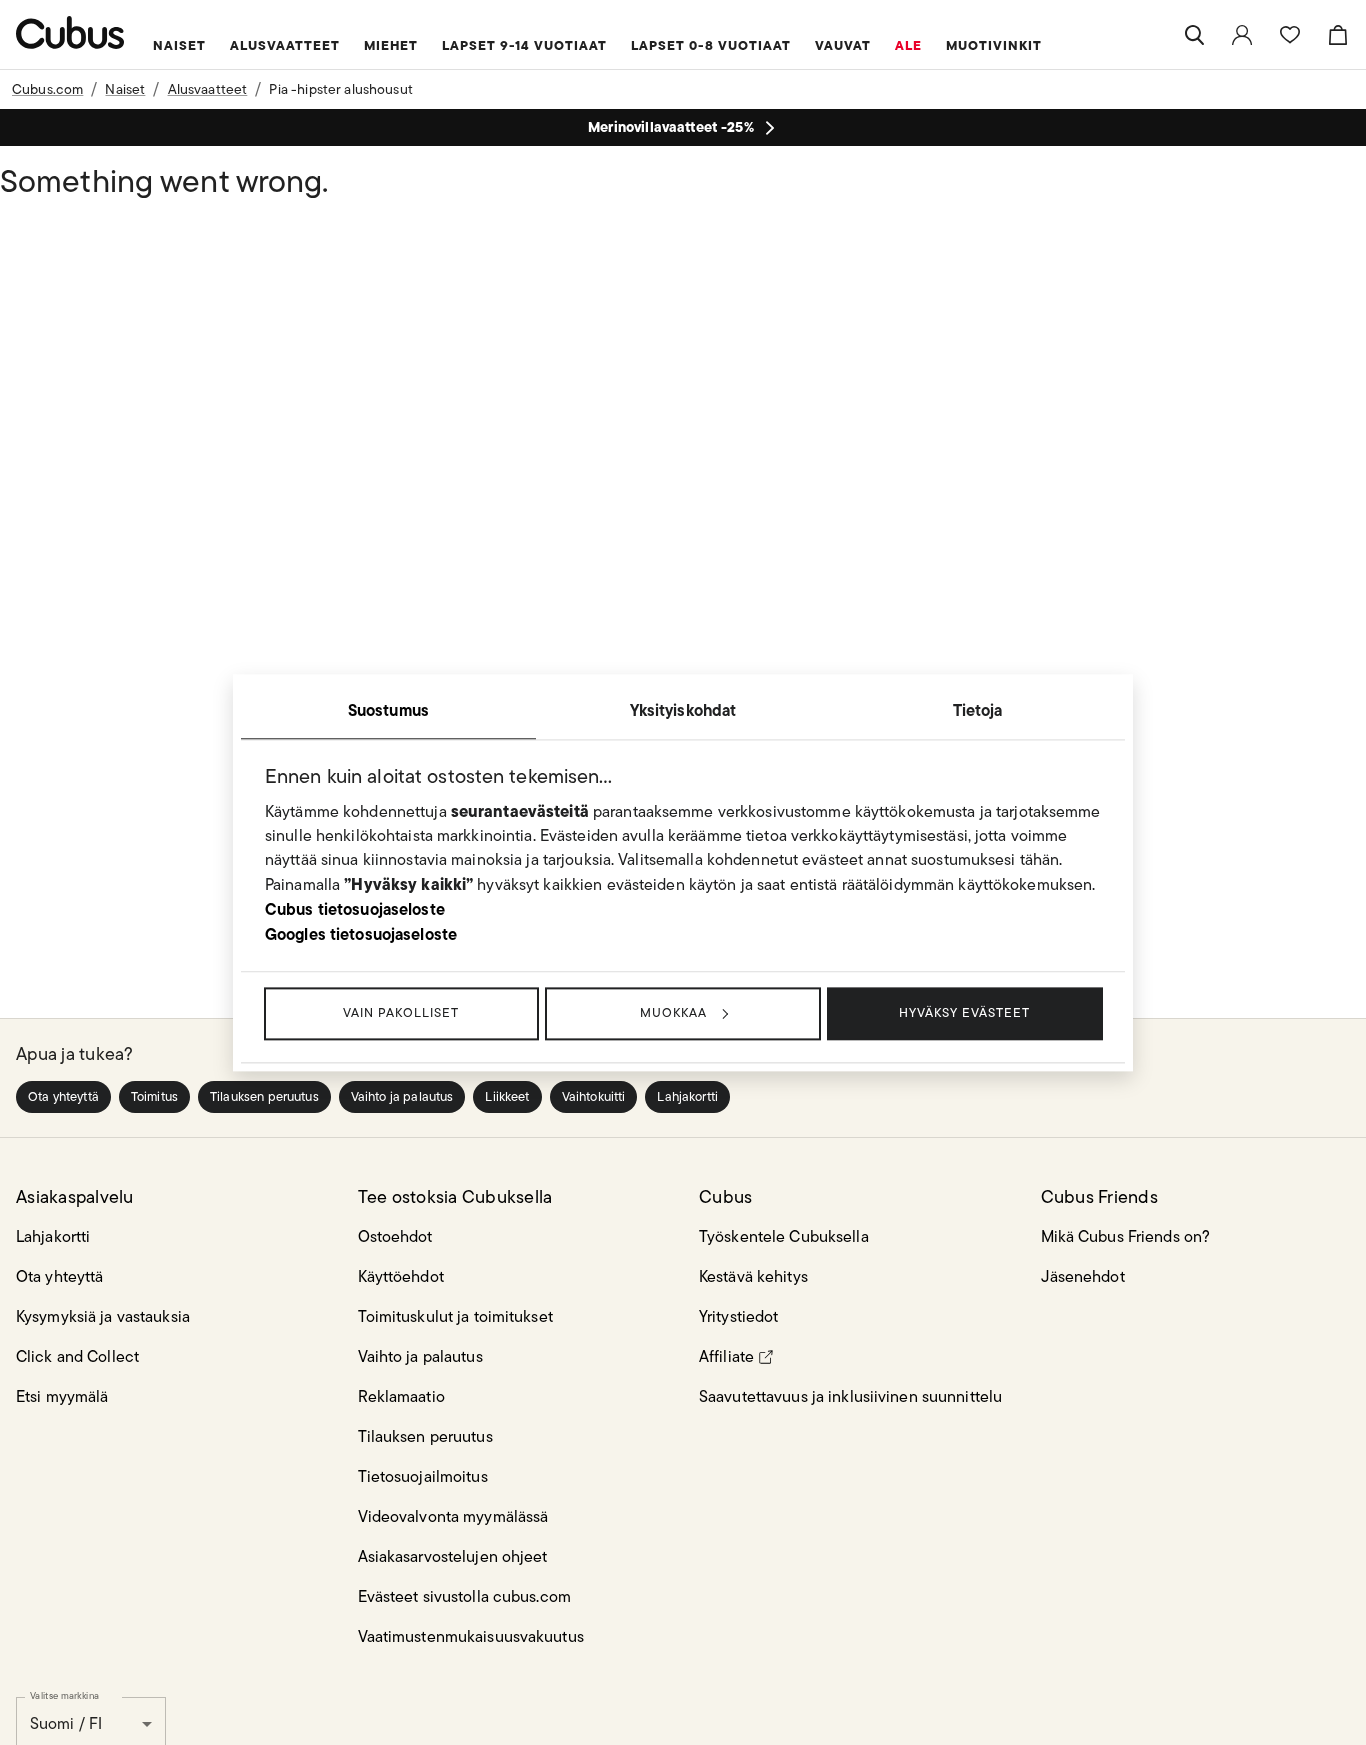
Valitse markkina (64, 1695)
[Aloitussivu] (70, 32)
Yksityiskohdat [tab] (683, 710)
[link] (1242, 35)
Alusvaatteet (208, 89)
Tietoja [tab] (978, 710)
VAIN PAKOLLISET (401, 1012)
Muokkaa (673, 1012)
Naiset (125, 89)
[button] (63, 1097)
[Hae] (1194, 35)
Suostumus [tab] (388, 710)
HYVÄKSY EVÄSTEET (964, 1012)
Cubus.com (47, 89)
